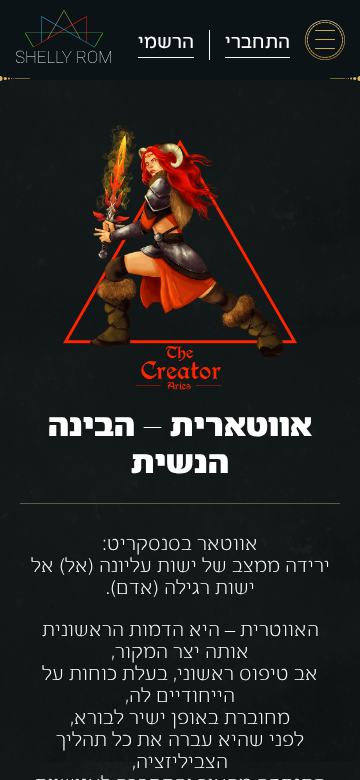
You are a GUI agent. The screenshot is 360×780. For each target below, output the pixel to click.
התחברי (257, 43)
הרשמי (166, 43)
